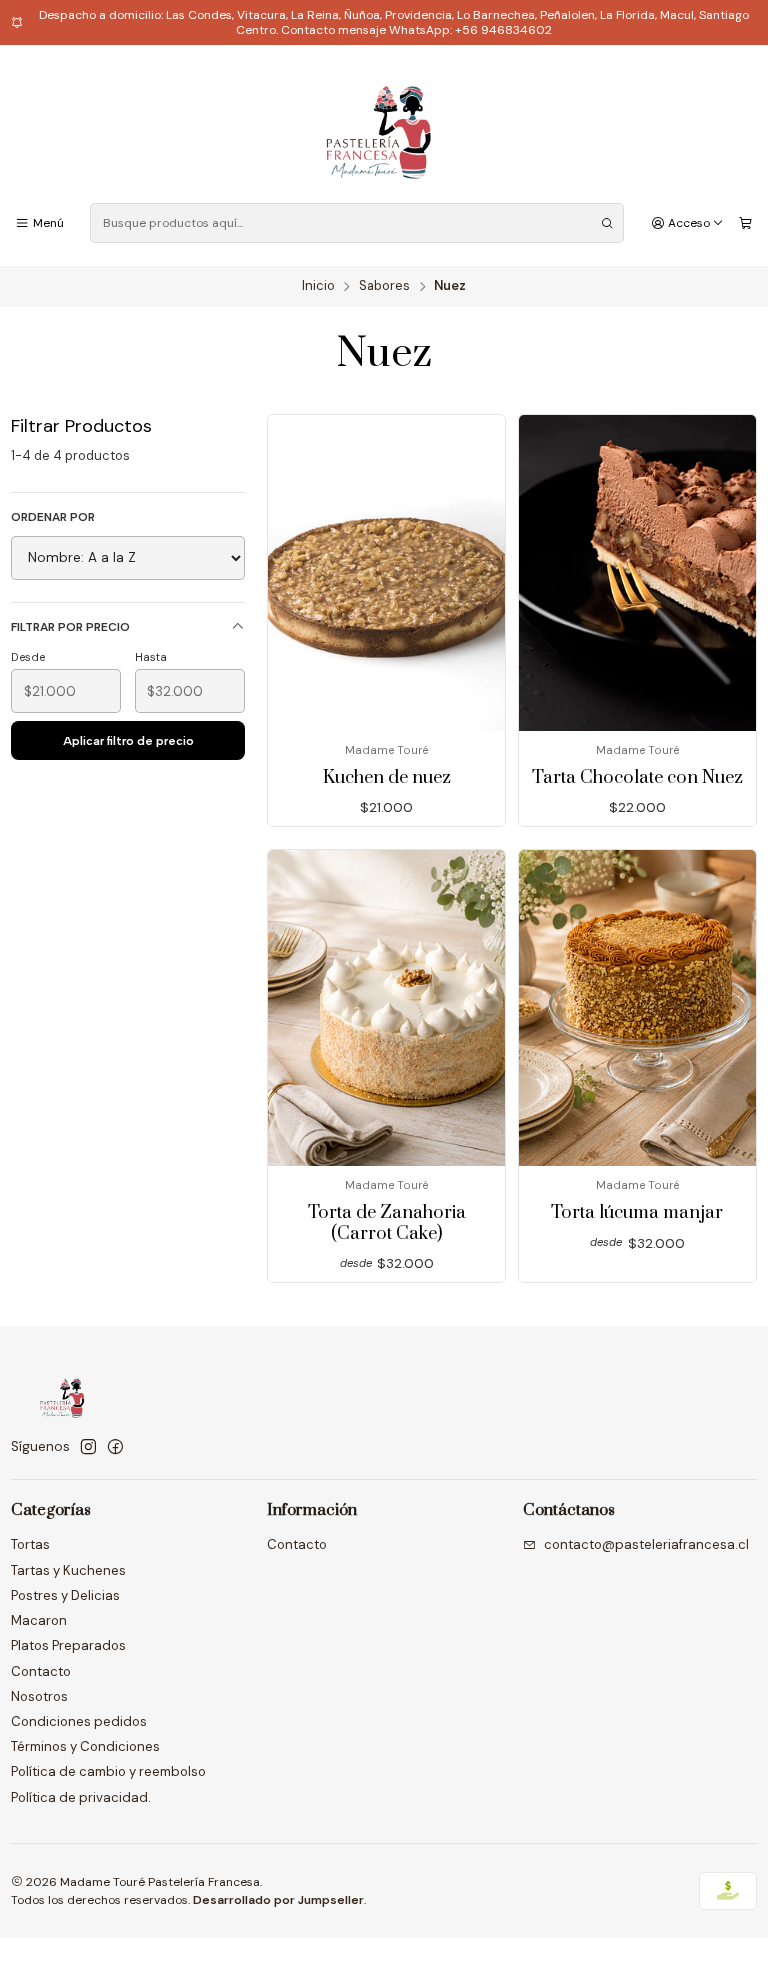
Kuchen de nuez (387, 778)
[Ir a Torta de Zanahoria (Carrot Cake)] (386, 1008)
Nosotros (39, 1696)
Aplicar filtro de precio (128, 741)
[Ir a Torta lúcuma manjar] (637, 1008)
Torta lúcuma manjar (637, 1213)
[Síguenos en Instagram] (88, 1447)
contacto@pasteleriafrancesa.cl (646, 1544)
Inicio (318, 286)
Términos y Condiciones (85, 1746)
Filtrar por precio (70, 627)
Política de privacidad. (81, 1797)
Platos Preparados (68, 1645)
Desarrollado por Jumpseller (278, 1900)
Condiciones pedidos (79, 1721)
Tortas (30, 1544)
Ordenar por (53, 517)
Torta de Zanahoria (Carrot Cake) (387, 1223)
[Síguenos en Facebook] (115, 1447)
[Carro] (745, 224)
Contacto (41, 1671)
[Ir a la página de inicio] (383, 127)
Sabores (384, 286)
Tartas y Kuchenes (68, 1570)
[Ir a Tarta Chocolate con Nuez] (637, 573)
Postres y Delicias (65, 1595)
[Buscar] (607, 223)
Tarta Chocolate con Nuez (637, 778)
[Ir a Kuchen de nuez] (386, 573)
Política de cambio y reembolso (108, 1771)
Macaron (39, 1620)
